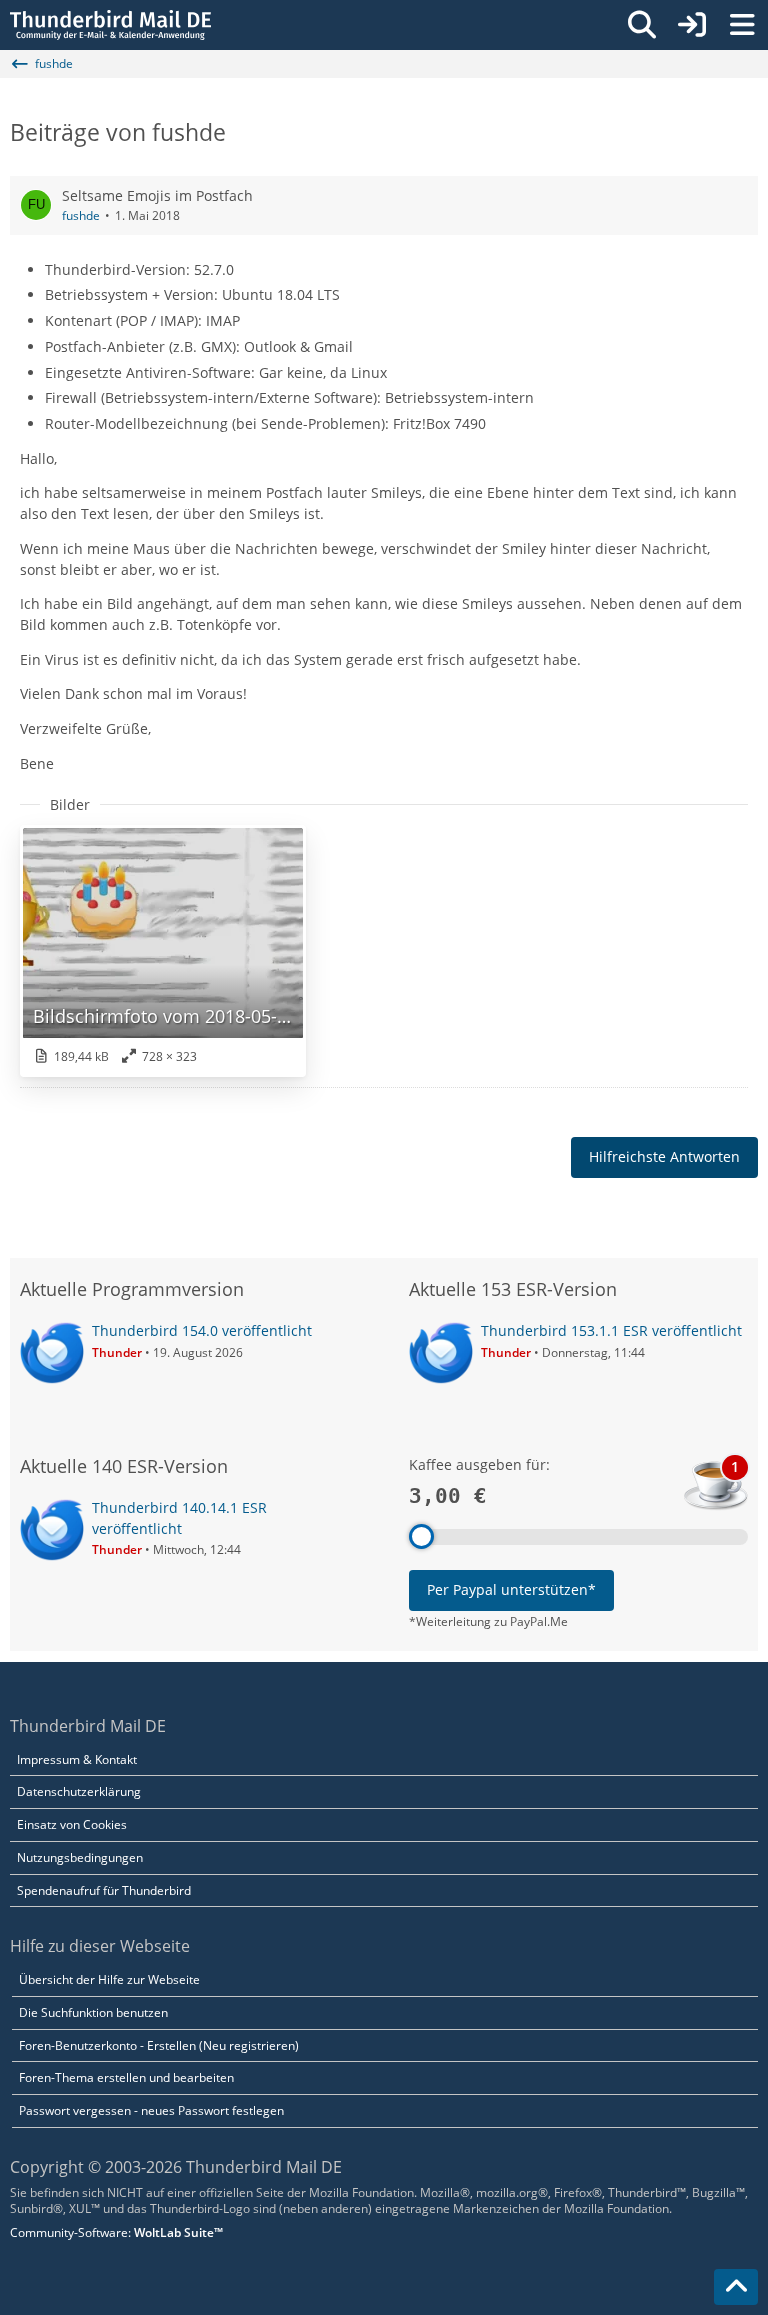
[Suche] (642, 25)
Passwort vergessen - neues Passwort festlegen (151, 2110)
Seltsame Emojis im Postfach (157, 195)
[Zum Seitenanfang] (736, 2287)
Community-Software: (116, 2232)
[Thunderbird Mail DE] (110, 25)
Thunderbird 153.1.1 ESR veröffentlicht (611, 1330)
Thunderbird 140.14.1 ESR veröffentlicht (179, 1518)
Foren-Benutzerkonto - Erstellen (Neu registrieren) (159, 2045)
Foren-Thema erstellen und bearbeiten (126, 2077)
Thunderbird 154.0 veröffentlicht (202, 1330)
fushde (81, 215)
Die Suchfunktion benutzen (93, 2012)
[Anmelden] (692, 25)
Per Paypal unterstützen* (511, 1589)
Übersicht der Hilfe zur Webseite (109, 1979)
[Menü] (742, 25)
